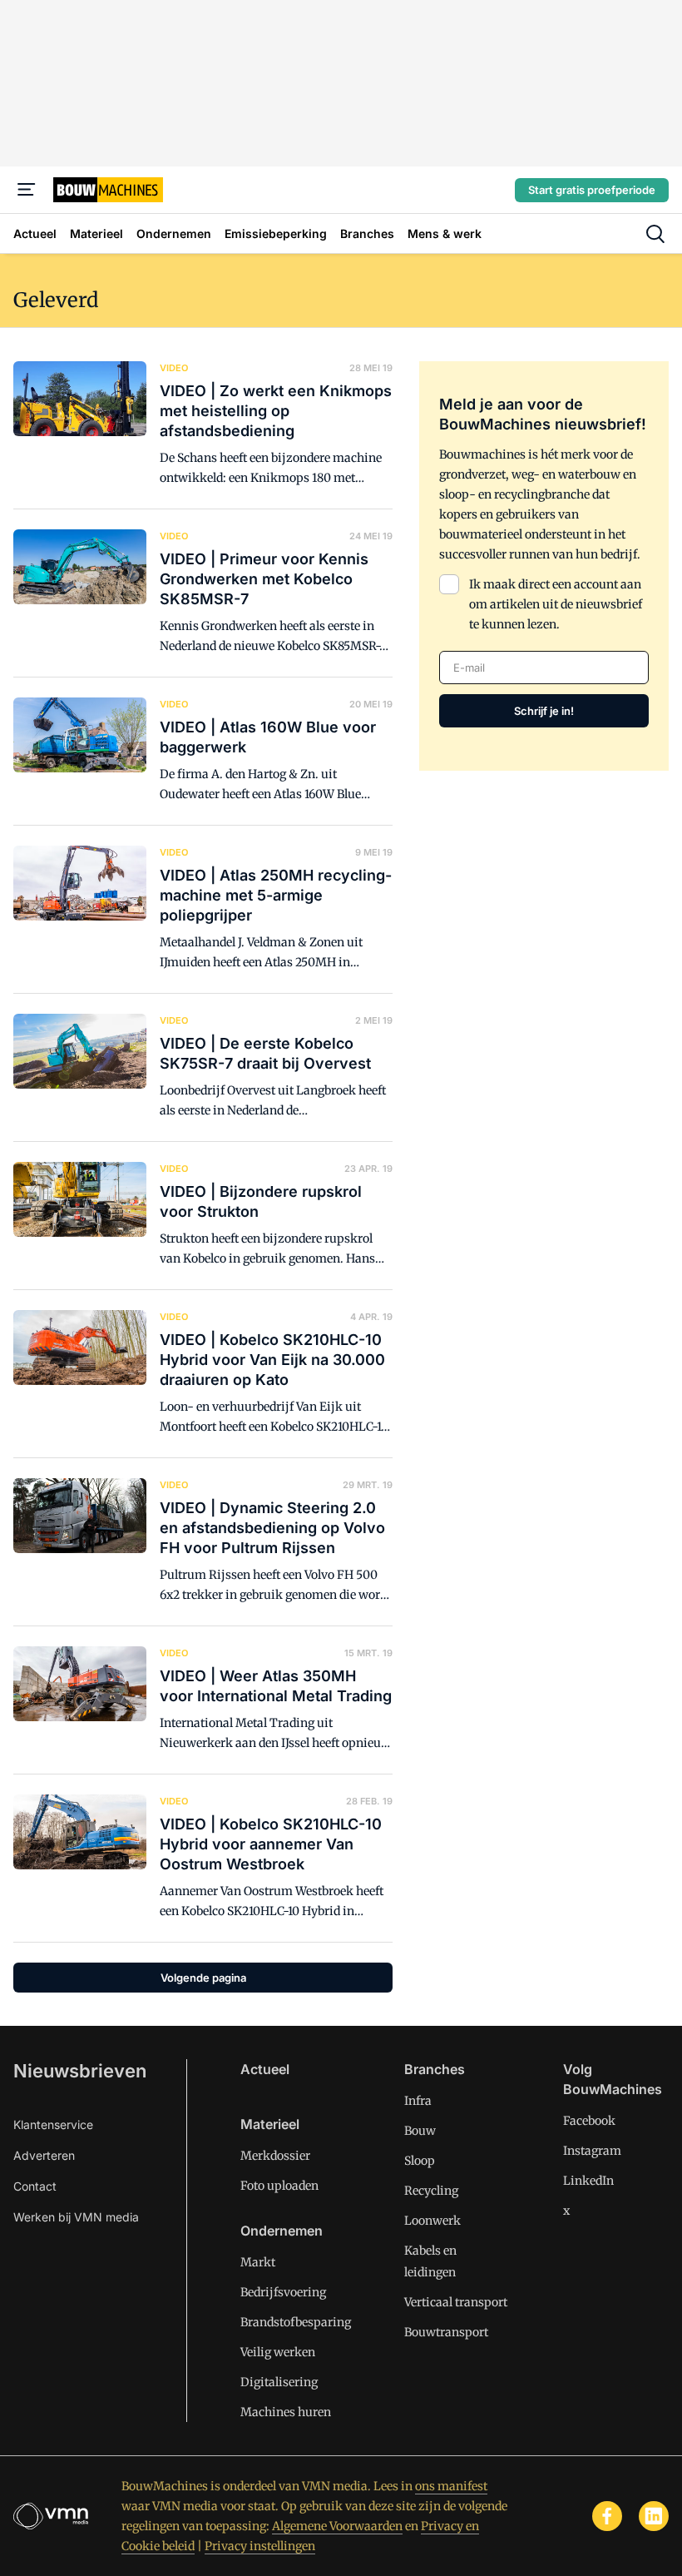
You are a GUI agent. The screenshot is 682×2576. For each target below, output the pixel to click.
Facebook (589, 2121)
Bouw (420, 2131)
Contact (35, 2186)
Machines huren (286, 2412)
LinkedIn (588, 2181)
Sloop (420, 2161)
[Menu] (27, 190)
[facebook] (607, 2516)
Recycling (431, 2191)
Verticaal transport (456, 2302)
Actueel (265, 2069)
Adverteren (44, 2155)
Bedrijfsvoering (283, 2292)
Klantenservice (53, 2124)
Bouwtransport (446, 2332)
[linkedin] (654, 2516)
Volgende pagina (203, 1978)
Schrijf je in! (544, 711)
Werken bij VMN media (76, 2217)
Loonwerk (432, 2221)
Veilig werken (278, 2352)
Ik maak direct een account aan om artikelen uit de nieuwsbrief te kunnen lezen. (556, 604)
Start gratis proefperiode (592, 190)
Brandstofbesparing (296, 2322)
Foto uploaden (279, 2186)
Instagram (592, 2151)
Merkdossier (275, 2156)
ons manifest (451, 2486)
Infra (418, 2101)
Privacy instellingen (260, 2546)
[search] (655, 234)
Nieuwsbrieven (80, 2071)
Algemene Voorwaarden (337, 2526)
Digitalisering (279, 2382)
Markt (258, 2262)
